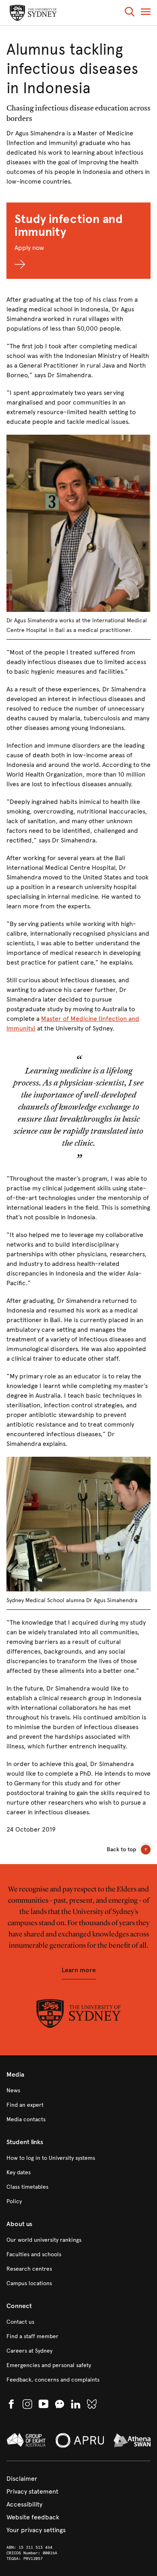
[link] (78, 2091)
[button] (130, 13)
